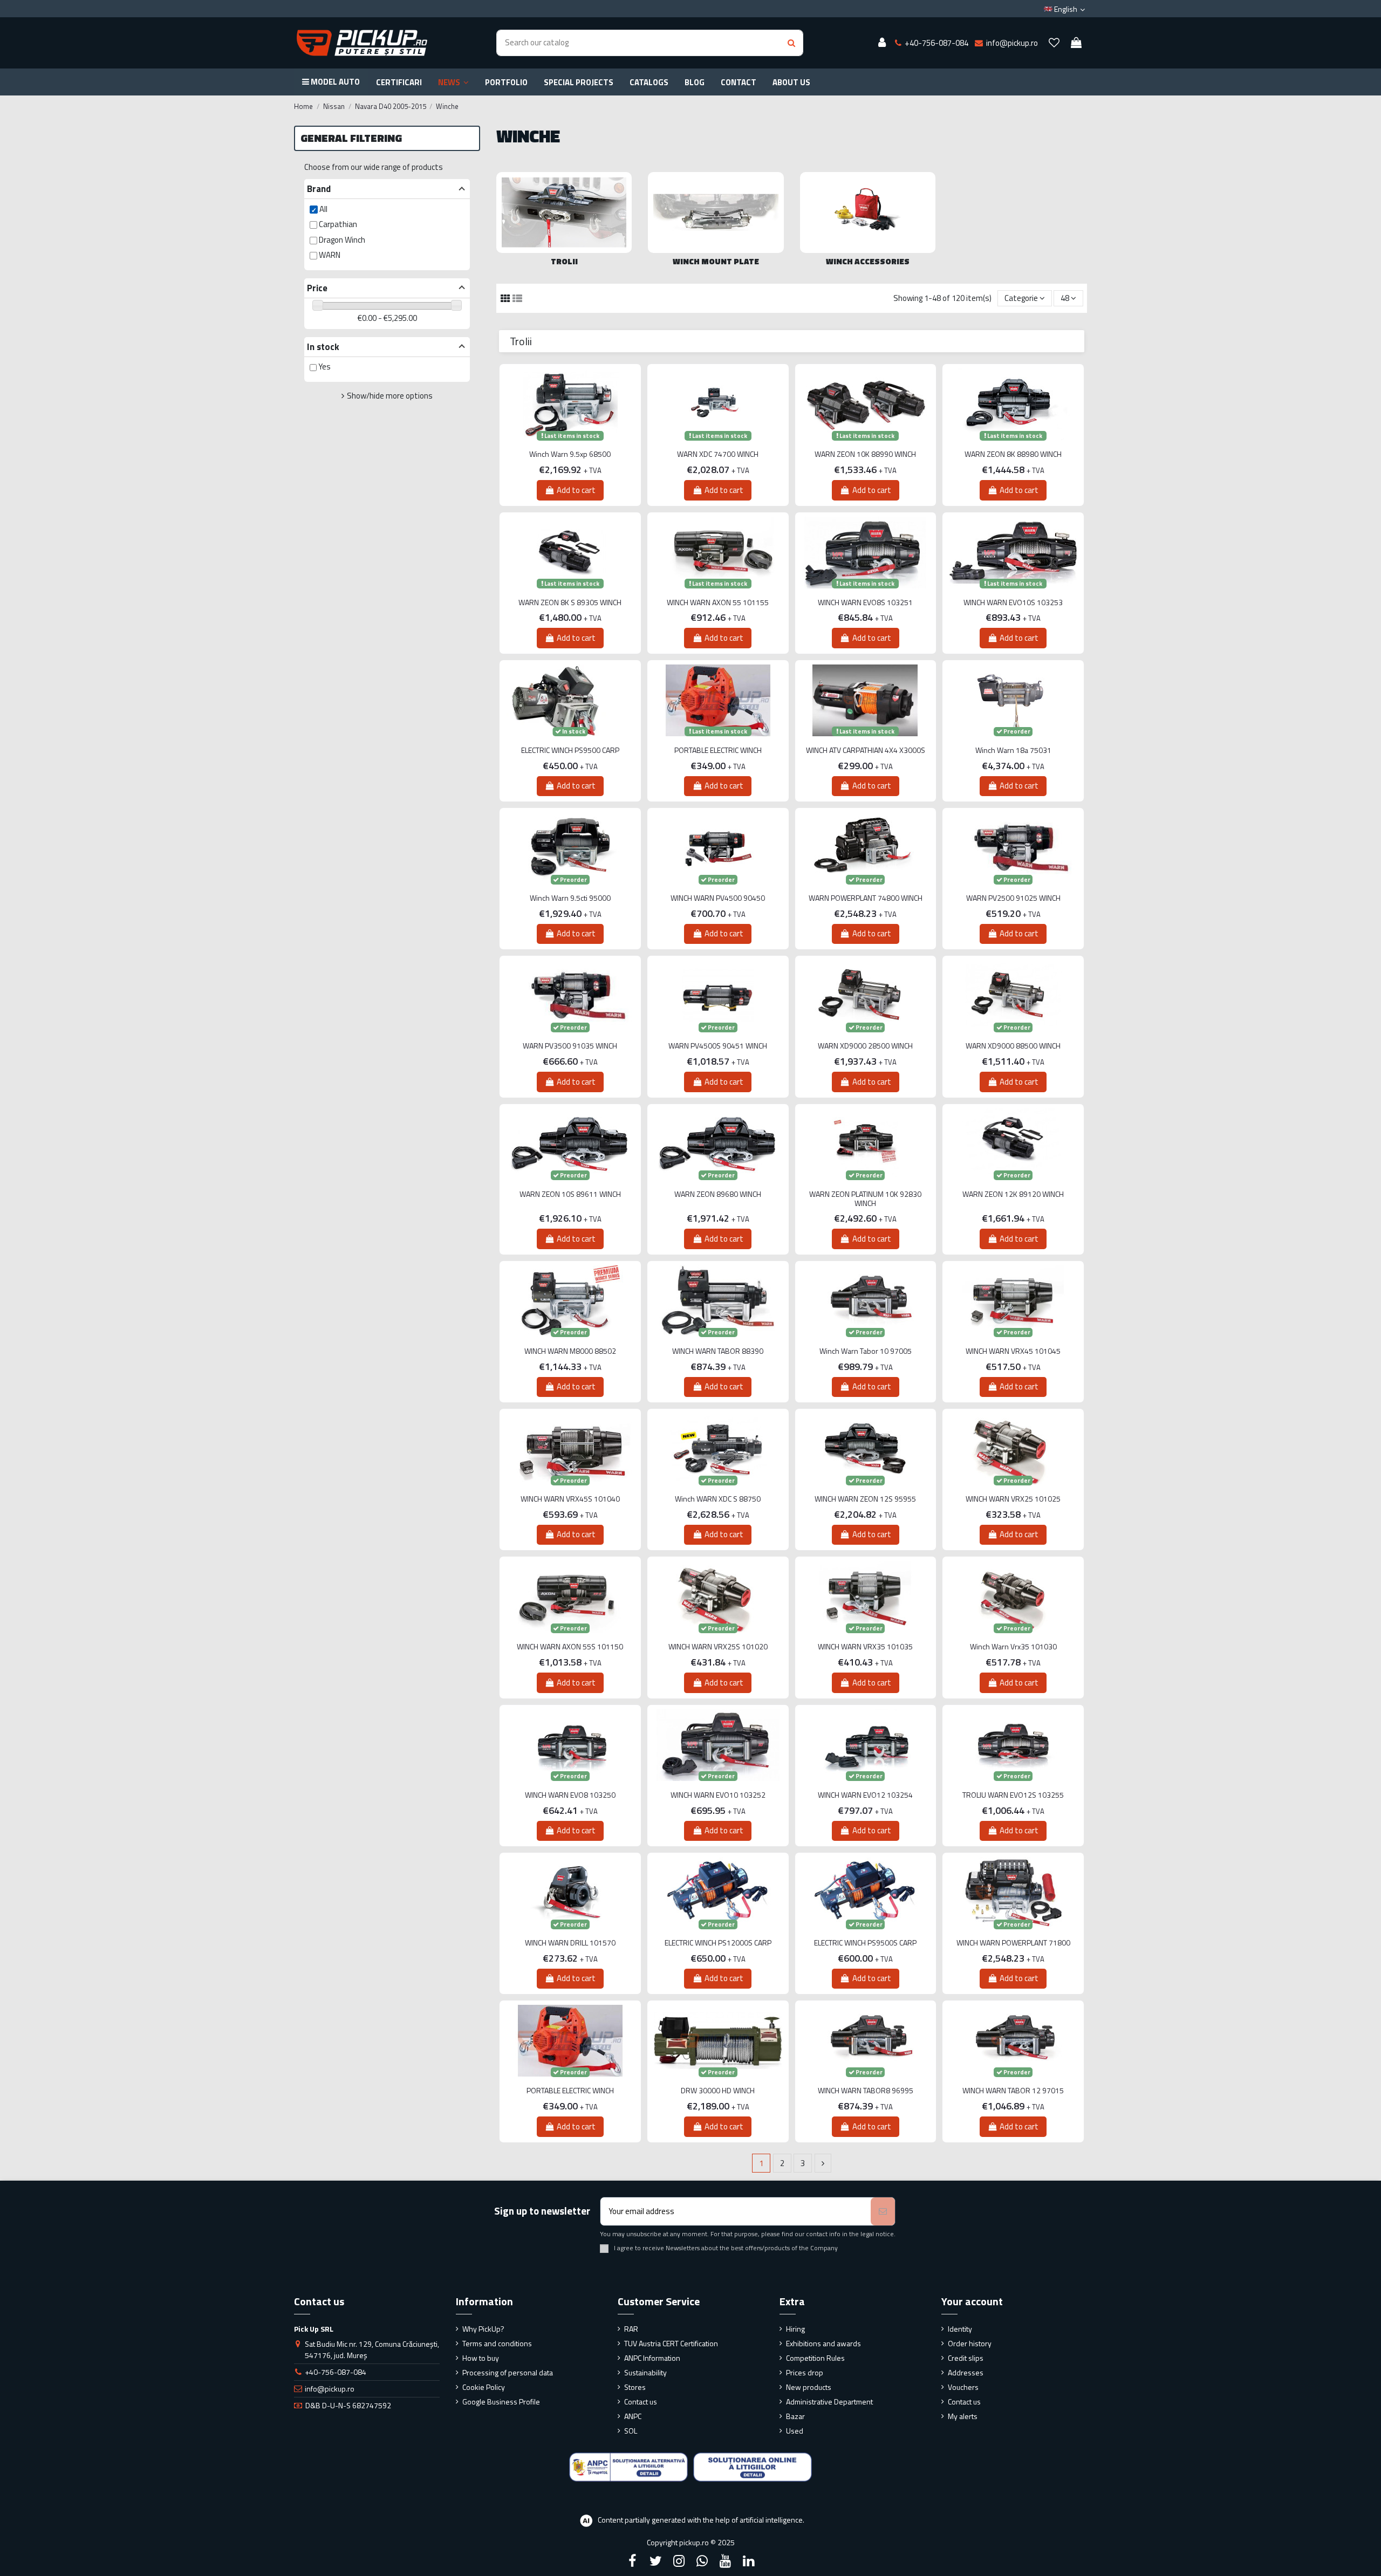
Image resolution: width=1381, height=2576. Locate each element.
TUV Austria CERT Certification (671, 2343)
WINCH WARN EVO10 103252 (718, 1795)
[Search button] (791, 43)
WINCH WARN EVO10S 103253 (1013, 603)
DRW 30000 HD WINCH (718, 2091)
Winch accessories (868, 261)
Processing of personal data (508, 2372)
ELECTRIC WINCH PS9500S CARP (865, 1943)
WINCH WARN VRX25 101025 (1013, 1499)
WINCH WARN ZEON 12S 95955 (865, 1499)
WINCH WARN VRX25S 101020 (718, 1647)
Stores (635, 2387)
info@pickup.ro (330, 2389)
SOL (631, 2431)
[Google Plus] (702, 2561)
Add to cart (576, 490)
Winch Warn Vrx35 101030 (1013, 1647)
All (323, 209)
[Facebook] (632, 2561)
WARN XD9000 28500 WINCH (865, 1046)
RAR (631, 2329)
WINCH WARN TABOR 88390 (718, 1351)
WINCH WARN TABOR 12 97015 (1013, 2091)
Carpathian (338, 224)
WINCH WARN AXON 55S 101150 (570, 1647)
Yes (324, 366)
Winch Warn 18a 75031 (1013, 751)
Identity (960, 2329)
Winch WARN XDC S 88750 (718, 1499)
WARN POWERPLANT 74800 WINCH (866, 898)
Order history (970, 2343)
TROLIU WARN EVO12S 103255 (1013, 1795)
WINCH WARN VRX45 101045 (1013, 1351)
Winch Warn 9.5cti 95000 (570, 898)
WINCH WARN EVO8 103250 (570, 1795)
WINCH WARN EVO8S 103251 (865, 603)
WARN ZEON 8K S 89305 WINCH (570, 603)
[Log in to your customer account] (882, 43)
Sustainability (645, 2372)
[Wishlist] (1054, 43)
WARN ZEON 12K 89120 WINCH (1013, 1194)
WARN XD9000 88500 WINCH (1013, 1046)
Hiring (795, 2329)
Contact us (641, 2402)
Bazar (795, 2416)
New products (809, 2387)
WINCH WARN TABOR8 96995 (866, 2091)
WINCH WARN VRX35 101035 (865, 1647)
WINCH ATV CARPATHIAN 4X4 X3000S (866, 751)
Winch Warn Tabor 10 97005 (866, 1351)
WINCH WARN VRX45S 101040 (570, 1499)
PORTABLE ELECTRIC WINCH (718, 751)
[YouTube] (726, 2561)
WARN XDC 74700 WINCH (718, 454)
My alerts (963, 2416)
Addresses (966, 2372)
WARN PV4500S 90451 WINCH (718, 1046)
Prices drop (805, 2372)
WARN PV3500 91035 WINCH (570, 1046)
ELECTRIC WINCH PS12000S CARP (718, 1943)
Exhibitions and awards (823, 2343)
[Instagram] (679, 2561)
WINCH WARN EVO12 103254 (865, 1795)
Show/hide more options (390, 396)
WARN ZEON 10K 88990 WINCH (865, 454)
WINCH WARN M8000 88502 (570, 1351)
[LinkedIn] (749, 2561)
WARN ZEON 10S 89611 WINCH (570, 1194)
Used (795, 2431)
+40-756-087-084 (336, 2372)
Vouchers (963, 2387)
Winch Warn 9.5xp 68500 (570, 454)
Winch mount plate (716, 261)
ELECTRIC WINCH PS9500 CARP (570, 751)
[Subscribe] (883, 2212)
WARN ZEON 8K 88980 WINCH (1013, 454)
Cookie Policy (484, 2387)
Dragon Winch (342, 240)
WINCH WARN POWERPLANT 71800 (1013, 1943)
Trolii (564, 261)
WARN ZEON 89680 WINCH (718, 1194)
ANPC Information (652, 2358)
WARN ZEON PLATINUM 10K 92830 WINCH (865, 1199)
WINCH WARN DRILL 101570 (570, 1943)
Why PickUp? (483, 2329)
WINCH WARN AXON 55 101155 (718, 603)
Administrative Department (829, 2402)
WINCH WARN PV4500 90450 (718, 898)
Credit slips (966, 2358)
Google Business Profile (501, 2402)
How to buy (481, 2358)
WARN (330, 255)
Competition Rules (815, 2358)
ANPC (633, 2416)
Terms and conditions (497, 2343)
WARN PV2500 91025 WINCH (1013, 898)
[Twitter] (655, 2561)
